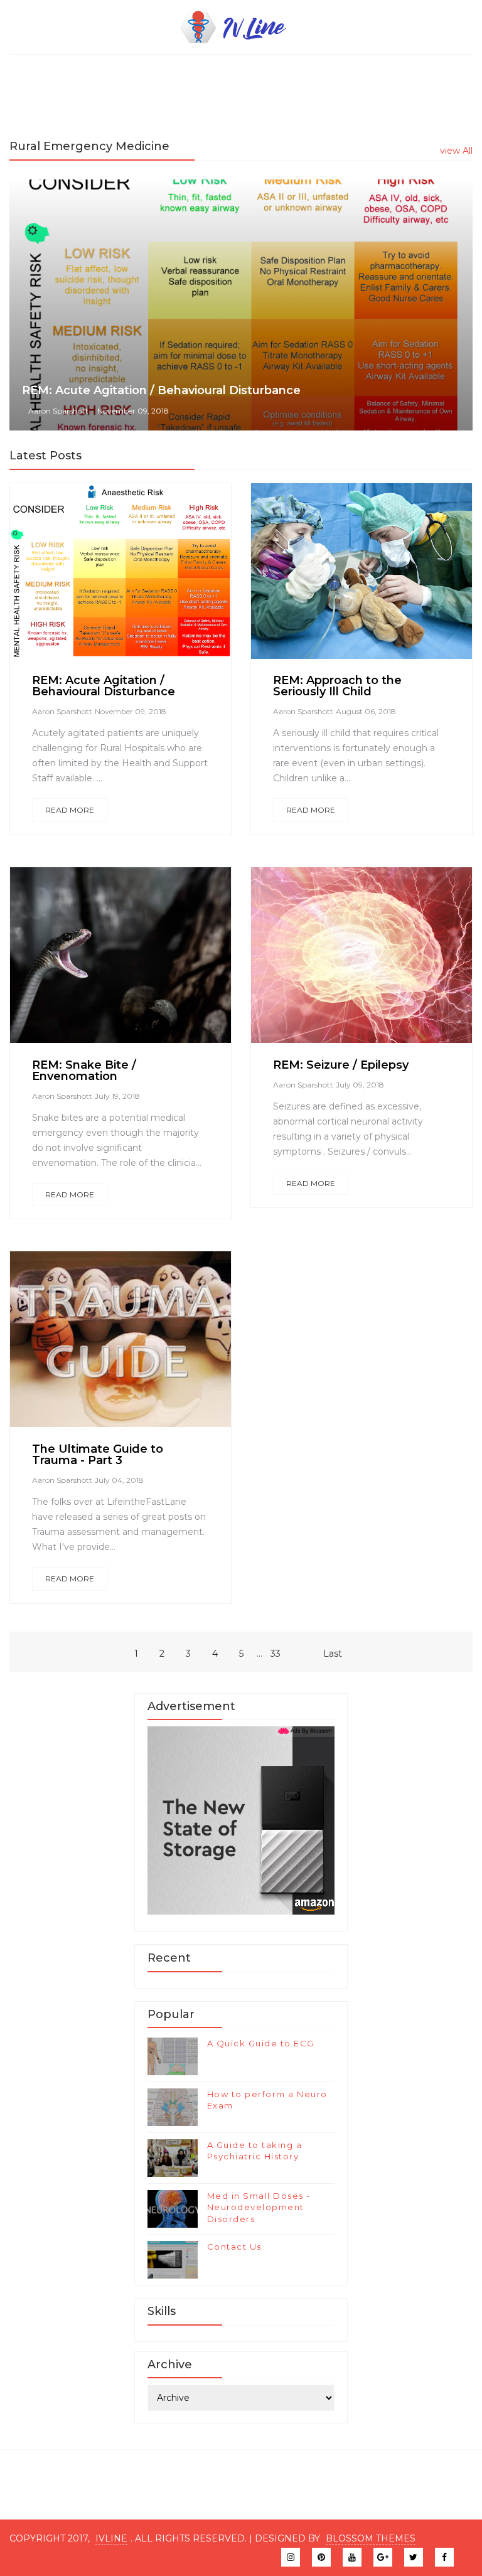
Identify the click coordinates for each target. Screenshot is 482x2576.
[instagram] (291, 2557)
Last (333, 1654)
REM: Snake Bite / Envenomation (84, 1071)
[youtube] (352, 2557)
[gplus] (383, 2557)
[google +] (151, 578)
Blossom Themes (371, 2538)
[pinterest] (321, 2557)
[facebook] (85, 578)
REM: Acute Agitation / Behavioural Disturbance (161, 390)
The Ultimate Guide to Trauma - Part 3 (98, 1455)
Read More (70, 810)
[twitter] (115, 578)
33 (276, 1654)
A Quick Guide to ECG (261, 2043)
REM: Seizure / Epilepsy (341, 1065)
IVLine (111, 2538)
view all (456, 151)
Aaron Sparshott (58, 411)
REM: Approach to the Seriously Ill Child (337, 686)
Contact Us (234, 2247)
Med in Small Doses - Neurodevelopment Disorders (259, 2207)
